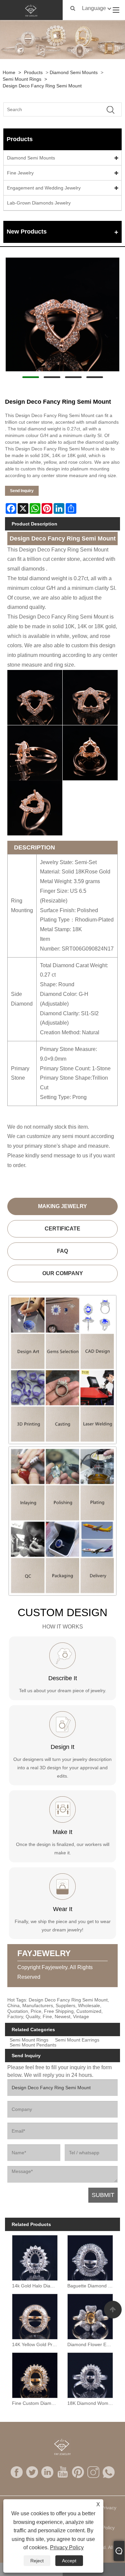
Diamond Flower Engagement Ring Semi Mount (91, 2344)
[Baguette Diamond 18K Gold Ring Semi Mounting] (90, 2257)
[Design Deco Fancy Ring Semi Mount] (62, 314)
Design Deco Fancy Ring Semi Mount (42, 86)
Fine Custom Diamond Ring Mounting (36, 2403)
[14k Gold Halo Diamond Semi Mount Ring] (35, 2257)
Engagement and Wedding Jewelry (44, 188)
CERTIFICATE (62, 1229)
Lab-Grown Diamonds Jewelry (39, 203)
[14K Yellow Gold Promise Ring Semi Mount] (35, 2315)
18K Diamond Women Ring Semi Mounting (91, 2403)
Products (33, 72)
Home (9, 72)
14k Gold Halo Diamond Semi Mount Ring (36, 2286)
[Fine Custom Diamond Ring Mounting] (35, 2374)
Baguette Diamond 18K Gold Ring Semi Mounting (91, 2286)
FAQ (62, 1251)
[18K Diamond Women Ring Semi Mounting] (90, 2374)
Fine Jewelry (20, 173)
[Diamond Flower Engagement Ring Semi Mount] (90, 2315)
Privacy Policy (67, 2547)
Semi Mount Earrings (77, 2040)
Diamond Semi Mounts (74, 72)
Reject (37, 2561)
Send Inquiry (22, 491)
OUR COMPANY (63, 1273)
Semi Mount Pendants (33, 2045)
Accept (69, 2561)
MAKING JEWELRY (62, 1206)
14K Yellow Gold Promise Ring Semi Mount (36, 2344)
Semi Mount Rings (22, 79)
